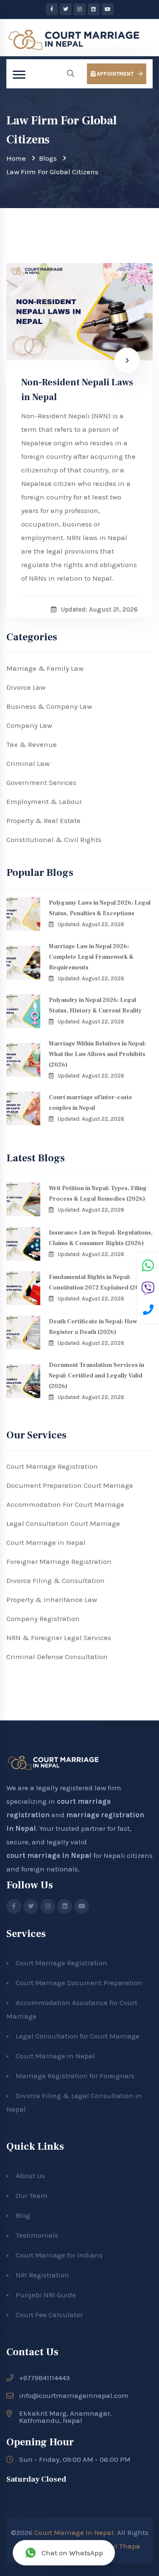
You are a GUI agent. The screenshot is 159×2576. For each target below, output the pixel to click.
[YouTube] (108, 9)
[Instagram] (80, 9)
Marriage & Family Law (45, 668)
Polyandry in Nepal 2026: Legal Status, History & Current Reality (95, 1005)
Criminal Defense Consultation (57, 1657)
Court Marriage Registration (52, 1466)
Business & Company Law (49, 706)
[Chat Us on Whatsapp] (148, 1267)
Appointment (114, 74)
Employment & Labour (44, 801)
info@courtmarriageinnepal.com (74, 2396)
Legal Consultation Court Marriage (63, 1523)
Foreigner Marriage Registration (59, 1561)
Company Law (29, 725)
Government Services (41, 782)
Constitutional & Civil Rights (54, 839)
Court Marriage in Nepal (46, 1542)
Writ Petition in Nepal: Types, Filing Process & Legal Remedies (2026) (98, 1194)
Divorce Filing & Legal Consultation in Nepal (74, 2102)
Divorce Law (26, 687)
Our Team (32, 2195)
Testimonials (37, 2235)
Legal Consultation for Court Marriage (78, 2036)
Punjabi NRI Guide (46, 2295)
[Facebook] (52, 9)
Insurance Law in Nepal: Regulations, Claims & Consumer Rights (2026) (101, 1238)
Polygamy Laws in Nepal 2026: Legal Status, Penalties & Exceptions (100, 908)
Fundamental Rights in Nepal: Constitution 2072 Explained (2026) (99, 1283)
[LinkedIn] (94, 9)
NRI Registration (42, 2275)
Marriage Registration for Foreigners (75, 2076)
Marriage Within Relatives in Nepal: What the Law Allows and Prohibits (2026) (97, 1054)
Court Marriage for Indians (59, 2255)
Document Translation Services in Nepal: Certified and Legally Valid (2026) (96, 1376)
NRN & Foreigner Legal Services (59, 1638)
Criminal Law (28, 763)
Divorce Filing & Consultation (56, 1580)
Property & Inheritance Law (52, 1599)
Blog (23, 2215)
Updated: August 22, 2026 (91, 924)
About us (30, 2175)
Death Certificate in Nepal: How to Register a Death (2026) (96, 1327)
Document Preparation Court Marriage (70, 1485)
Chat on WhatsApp (72, 2553)
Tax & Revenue (32, 744)
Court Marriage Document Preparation (79, 1983)
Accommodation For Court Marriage (65, 1504)
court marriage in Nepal (49, 1855)
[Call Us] (148, 1311)
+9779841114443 (45, 2378)
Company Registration (43, 1619)
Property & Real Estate (43, 820)
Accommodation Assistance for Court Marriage (72, 2009)
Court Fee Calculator (49, 2315)
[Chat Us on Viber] (148, 1289)
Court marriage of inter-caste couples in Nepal (91, 1103)
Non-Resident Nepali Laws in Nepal (77, 390)
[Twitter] (66, 9)
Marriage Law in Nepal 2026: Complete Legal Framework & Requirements (91, 957)
